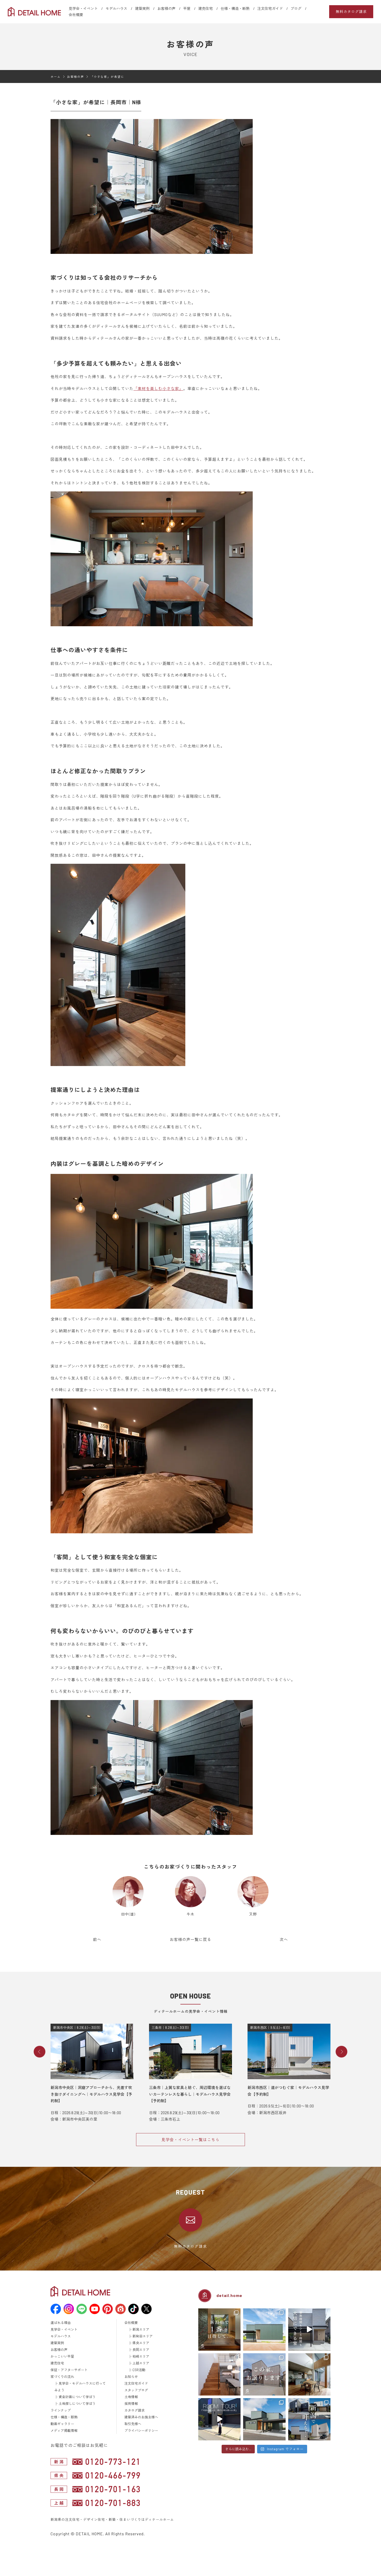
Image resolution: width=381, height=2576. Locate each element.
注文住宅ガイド (270, 8)
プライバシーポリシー (141, 2431)
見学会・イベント (83, 8)
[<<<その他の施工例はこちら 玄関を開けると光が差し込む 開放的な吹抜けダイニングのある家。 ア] (309, 2374)
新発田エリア (143, 2336)
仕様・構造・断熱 (235, 8)
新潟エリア (141, 2329)
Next (341, 2052)
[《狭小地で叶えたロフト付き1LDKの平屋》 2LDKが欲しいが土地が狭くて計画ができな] (264, 2419)
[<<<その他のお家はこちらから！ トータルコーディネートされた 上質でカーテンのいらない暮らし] (219, 2374)
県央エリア (141, 2343)
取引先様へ (133, 2424)
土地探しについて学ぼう (77, 2404)
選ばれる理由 (61, 2323)
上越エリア (141, 2363)
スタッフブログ (136, 2390)
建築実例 (142, 8)
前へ (97, 1939)
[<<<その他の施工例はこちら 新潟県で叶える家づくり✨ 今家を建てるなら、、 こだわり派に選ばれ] (309, 2419)
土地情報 (131, 2397)
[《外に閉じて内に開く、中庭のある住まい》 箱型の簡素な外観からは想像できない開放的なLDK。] (264, 2330)
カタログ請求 (135, 2410)
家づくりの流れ (62, 2377)
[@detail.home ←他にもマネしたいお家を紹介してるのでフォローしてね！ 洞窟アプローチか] (219, 2419)
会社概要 (76, 15)
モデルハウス (116, 8)
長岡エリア (141, 2350)
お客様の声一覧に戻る (190, 1939)
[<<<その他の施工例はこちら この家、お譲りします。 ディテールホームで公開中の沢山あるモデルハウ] (264, 2374)
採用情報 (131, 2404)
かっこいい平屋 (62, 2356)
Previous (40, 2052)
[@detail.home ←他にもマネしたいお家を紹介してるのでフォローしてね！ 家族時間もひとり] (309, 2330)
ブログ (296, 8)
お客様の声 (166, 8)
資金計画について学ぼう (77, 2397)
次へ (284, 1939)
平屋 (187, 8)
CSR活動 (139, 2370)
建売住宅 (206, 8)
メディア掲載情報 (64, 2431)
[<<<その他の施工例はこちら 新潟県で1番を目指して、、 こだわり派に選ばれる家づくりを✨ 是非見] (219, 2330)
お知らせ (131, 2377)
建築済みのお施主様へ (141, 2417)
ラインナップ (61, 2410)
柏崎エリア (141, 2356)
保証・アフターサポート (69, 2370)
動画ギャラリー (62, 2424)
